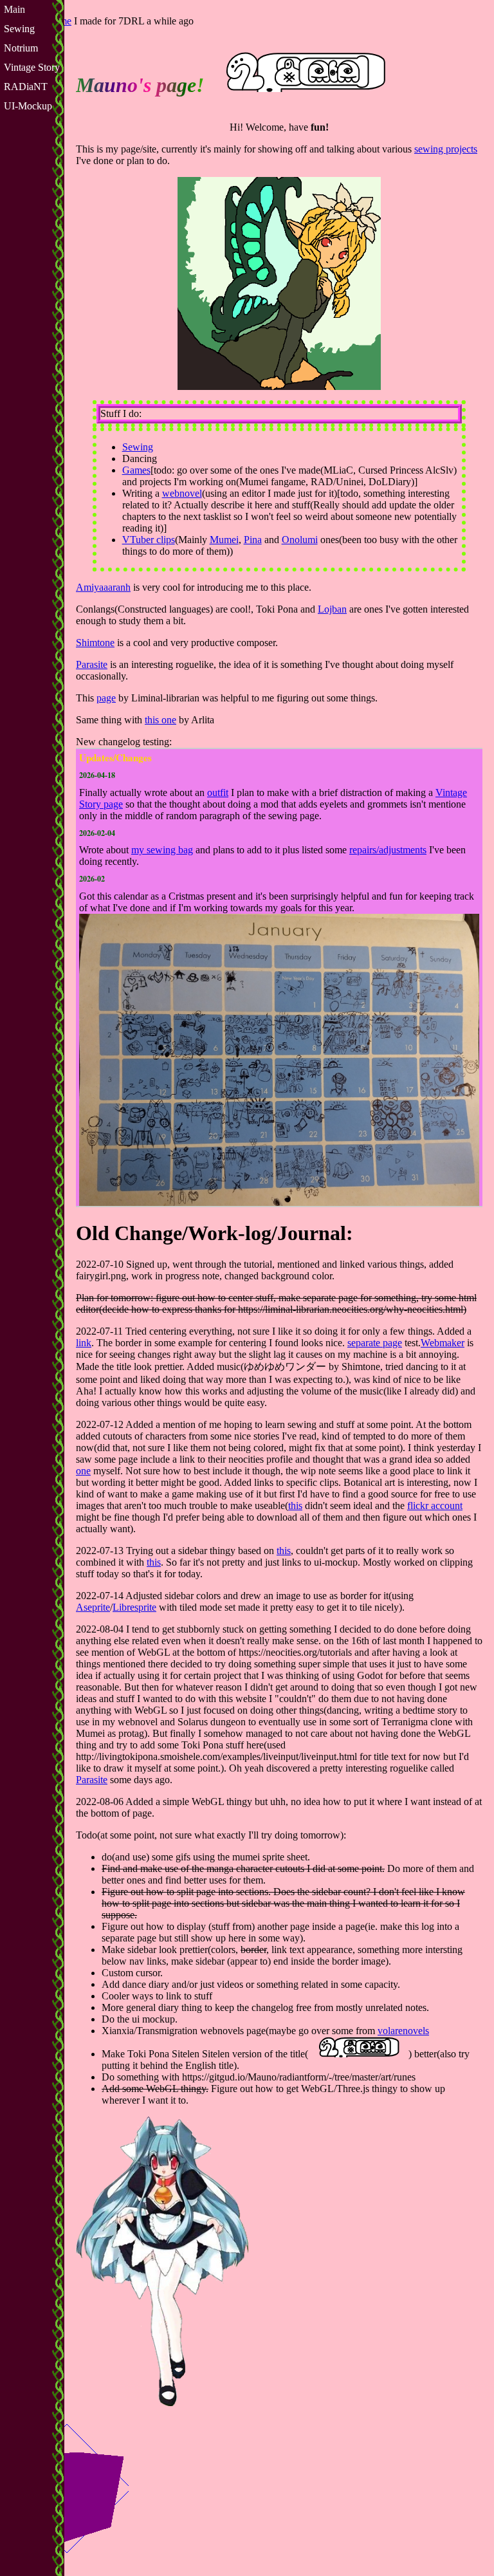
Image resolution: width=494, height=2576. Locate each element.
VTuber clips (149, 540)
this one (160, 720)
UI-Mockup (28, 106)
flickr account (435, 1506)
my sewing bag (162, 850)
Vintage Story (32, 67)
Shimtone (95, 643)
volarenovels (403, 2031)
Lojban (332, 609)
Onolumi (300, 540)
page (106, 698)
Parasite (92, 664)
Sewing (19, 29)
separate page (375, 1343)
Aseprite (93, 1607)
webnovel (182, 493)
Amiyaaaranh (103, 587)
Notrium (21, 48)
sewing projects (446, 149)
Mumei (224, 540)
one (83, 1471)
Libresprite (134, 1607)
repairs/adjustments (388, 850)
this (295, 1506)
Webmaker (443, 1343)
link (84, 1343)
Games (136, 470)
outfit (218, 792)
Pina (253, 540)
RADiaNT (26, 87)
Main (14, 9)
